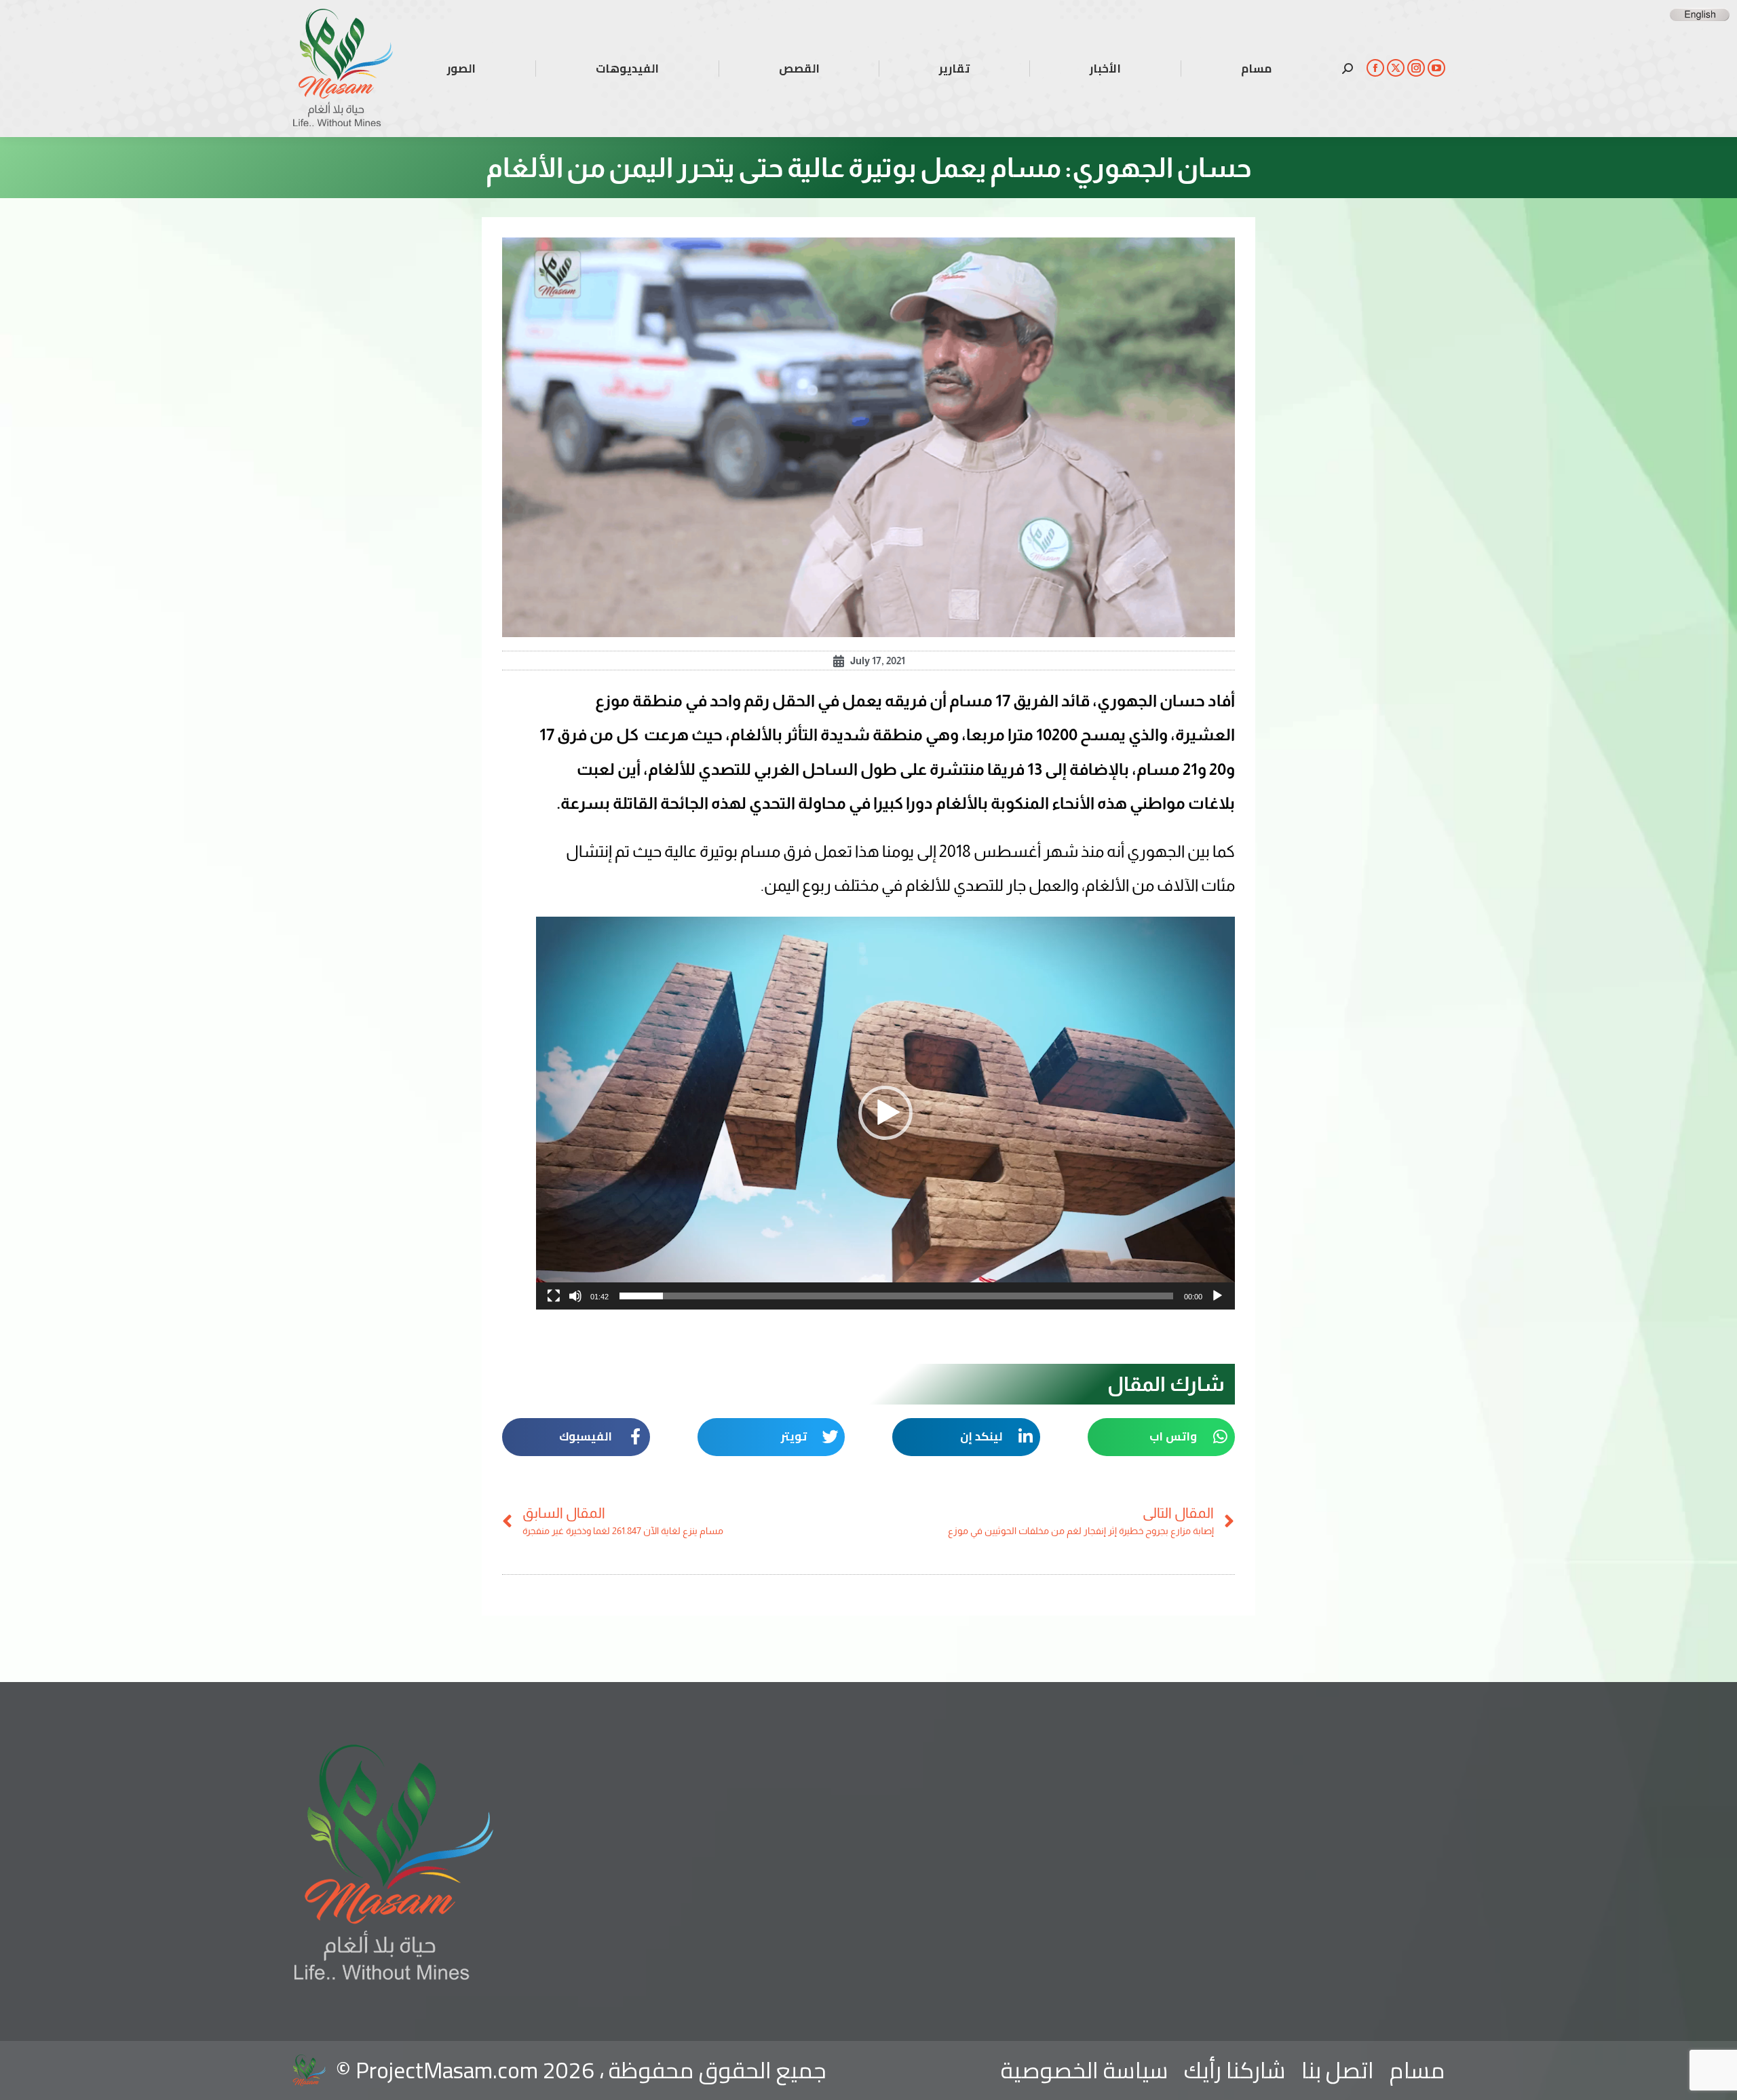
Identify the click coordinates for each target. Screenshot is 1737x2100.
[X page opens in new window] (1396, 68)
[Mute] (575, 1296)
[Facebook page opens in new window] (1375, 68)
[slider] (896, 1296)
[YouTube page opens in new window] (1436, 68)
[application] (885, 1113)
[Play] (1217, 1296)
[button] (885, 1113)
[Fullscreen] (554, 1296)
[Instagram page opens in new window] (1416, 68)
